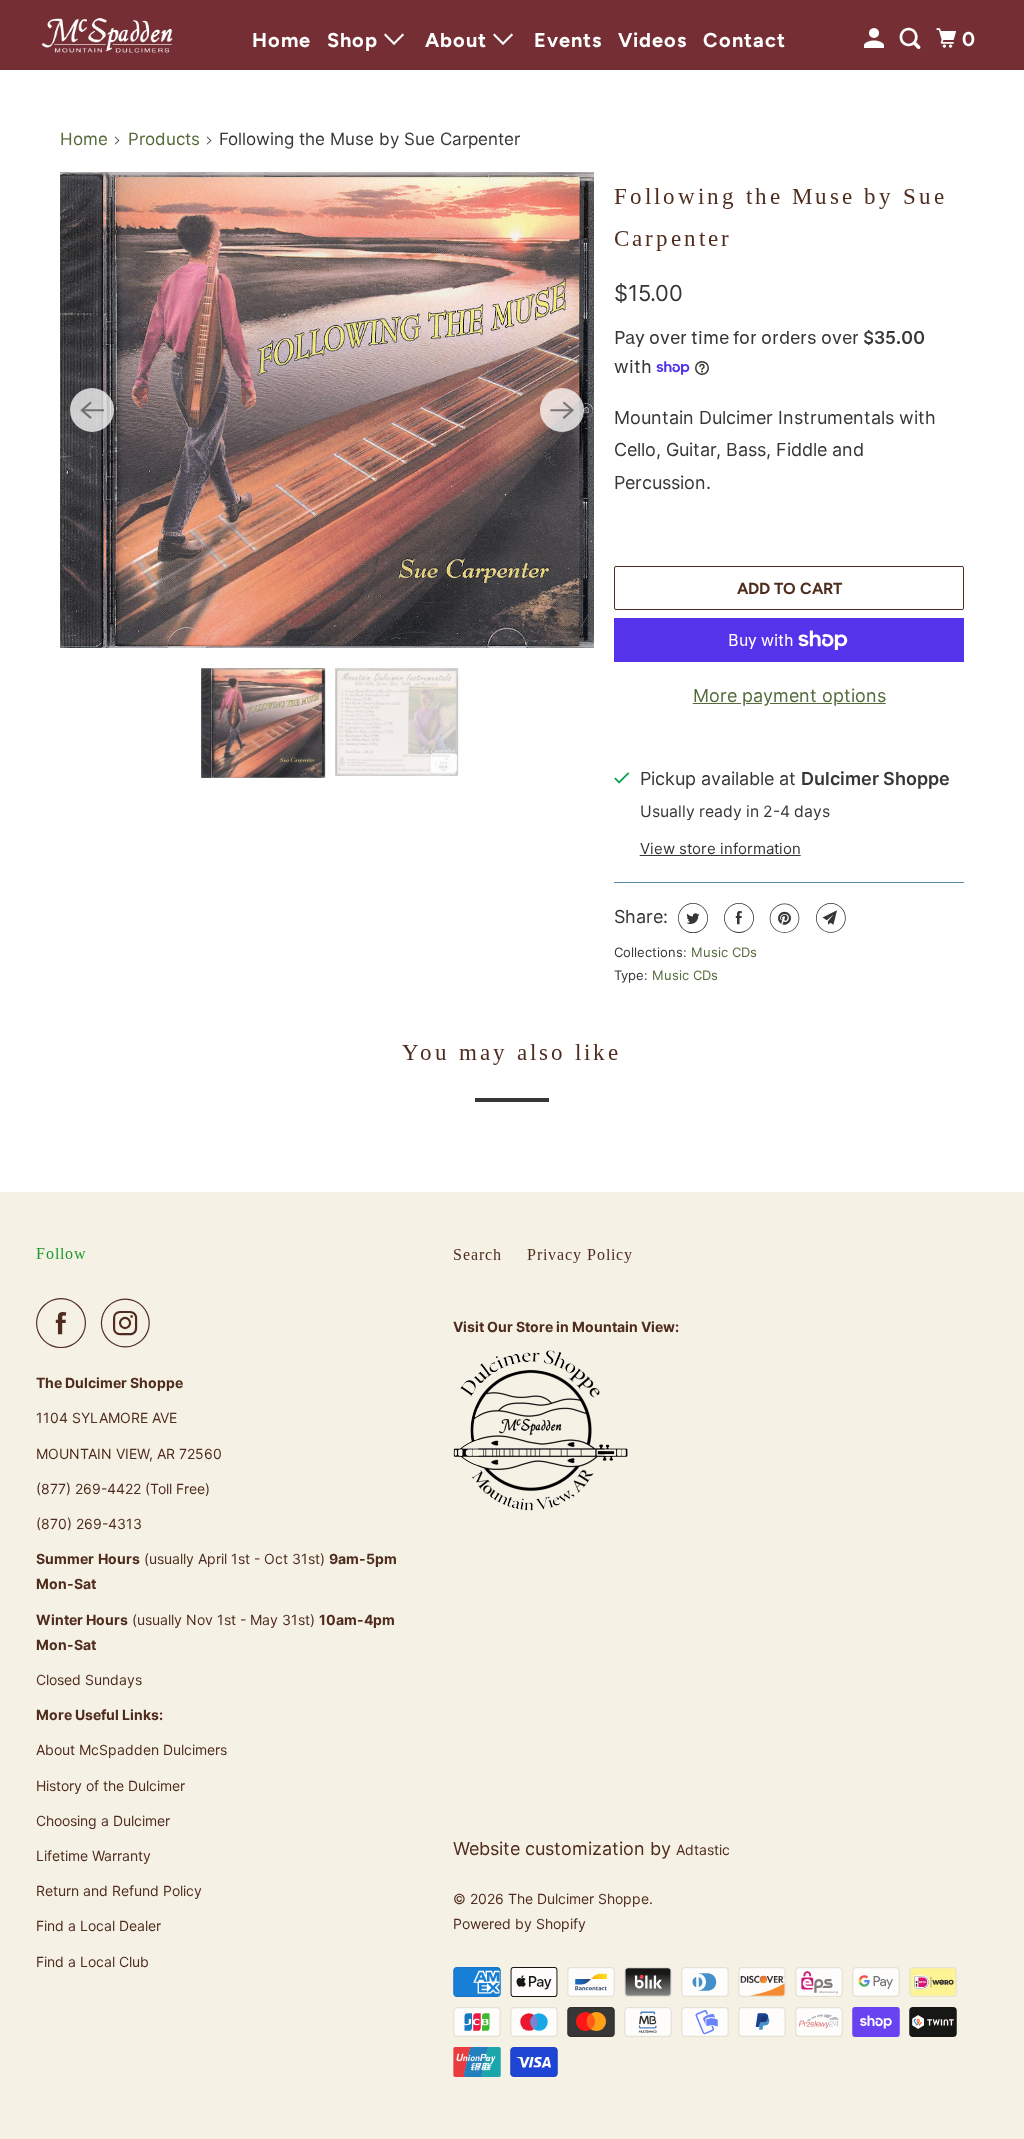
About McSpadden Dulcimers (131, 1749)
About (459, 40)
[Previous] (92, 410)
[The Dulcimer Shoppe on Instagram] (131, 1323)
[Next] (562, 410)
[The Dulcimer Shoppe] (107, 35)
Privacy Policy (580, 1254)
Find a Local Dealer (98, 1925)
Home (281, 40)
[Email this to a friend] (828, 918)
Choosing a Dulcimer (103, 1820)
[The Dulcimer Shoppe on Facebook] (66, 1323)
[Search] (912, 39)
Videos (652, 40)
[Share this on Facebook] (736, 918)
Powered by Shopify (519, 1923)
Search (477, 1254)
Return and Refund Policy (119, 1890)
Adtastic (703, 1849)
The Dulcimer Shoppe (578, 1898)
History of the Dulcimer (110, 1785)
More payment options (789, 695)
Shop (355, 40)
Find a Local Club (92, 1961)
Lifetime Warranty (93, 1855)
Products (164, 139)
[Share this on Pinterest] (782, 918)
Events (568, 40)
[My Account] (876, 39)
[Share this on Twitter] (690, 918)
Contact (744, 40)
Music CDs (724, 952)
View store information (720, 848)
